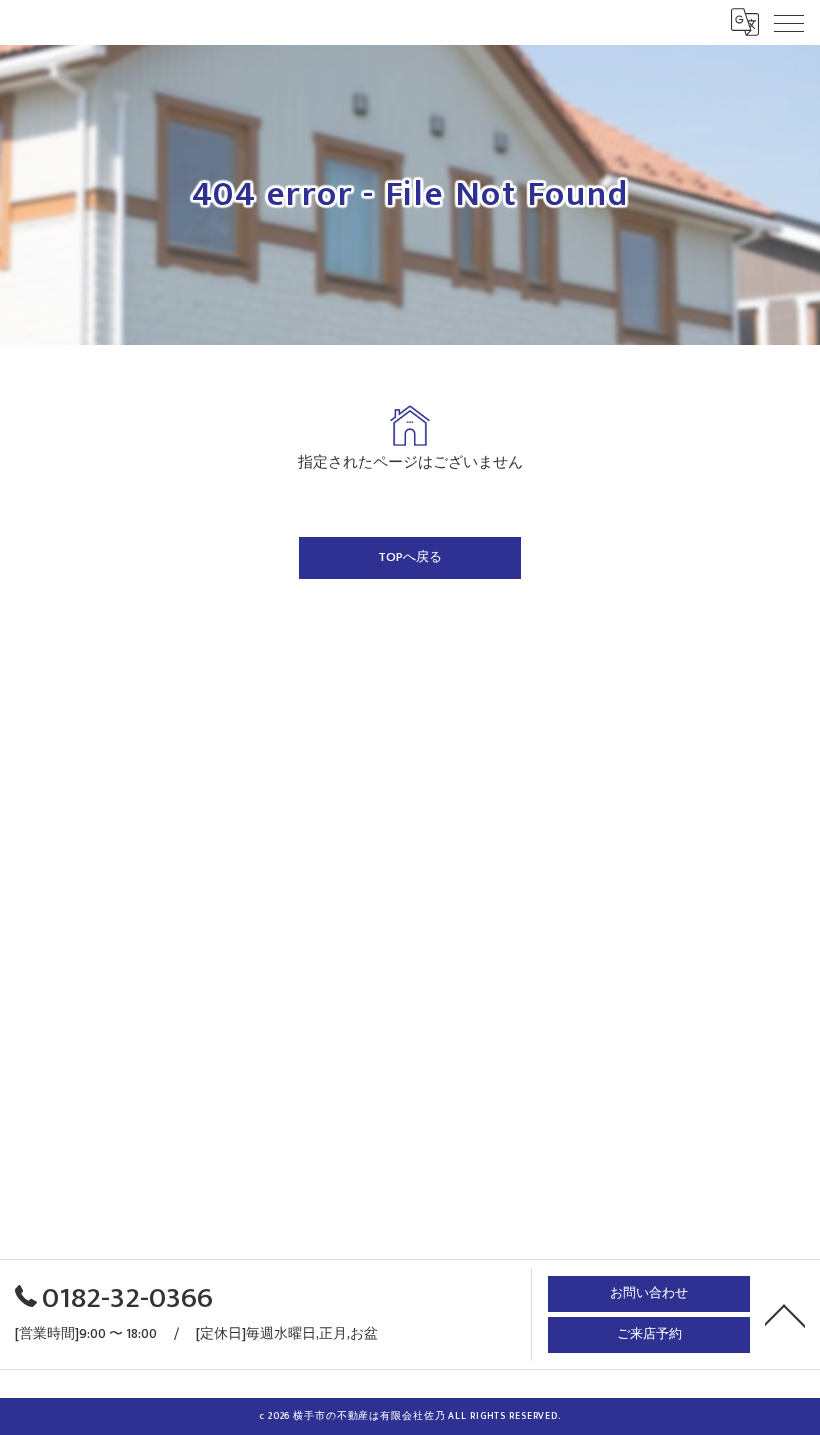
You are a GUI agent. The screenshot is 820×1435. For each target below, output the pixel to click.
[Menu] (789, 22)
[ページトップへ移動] (785, 1314)
